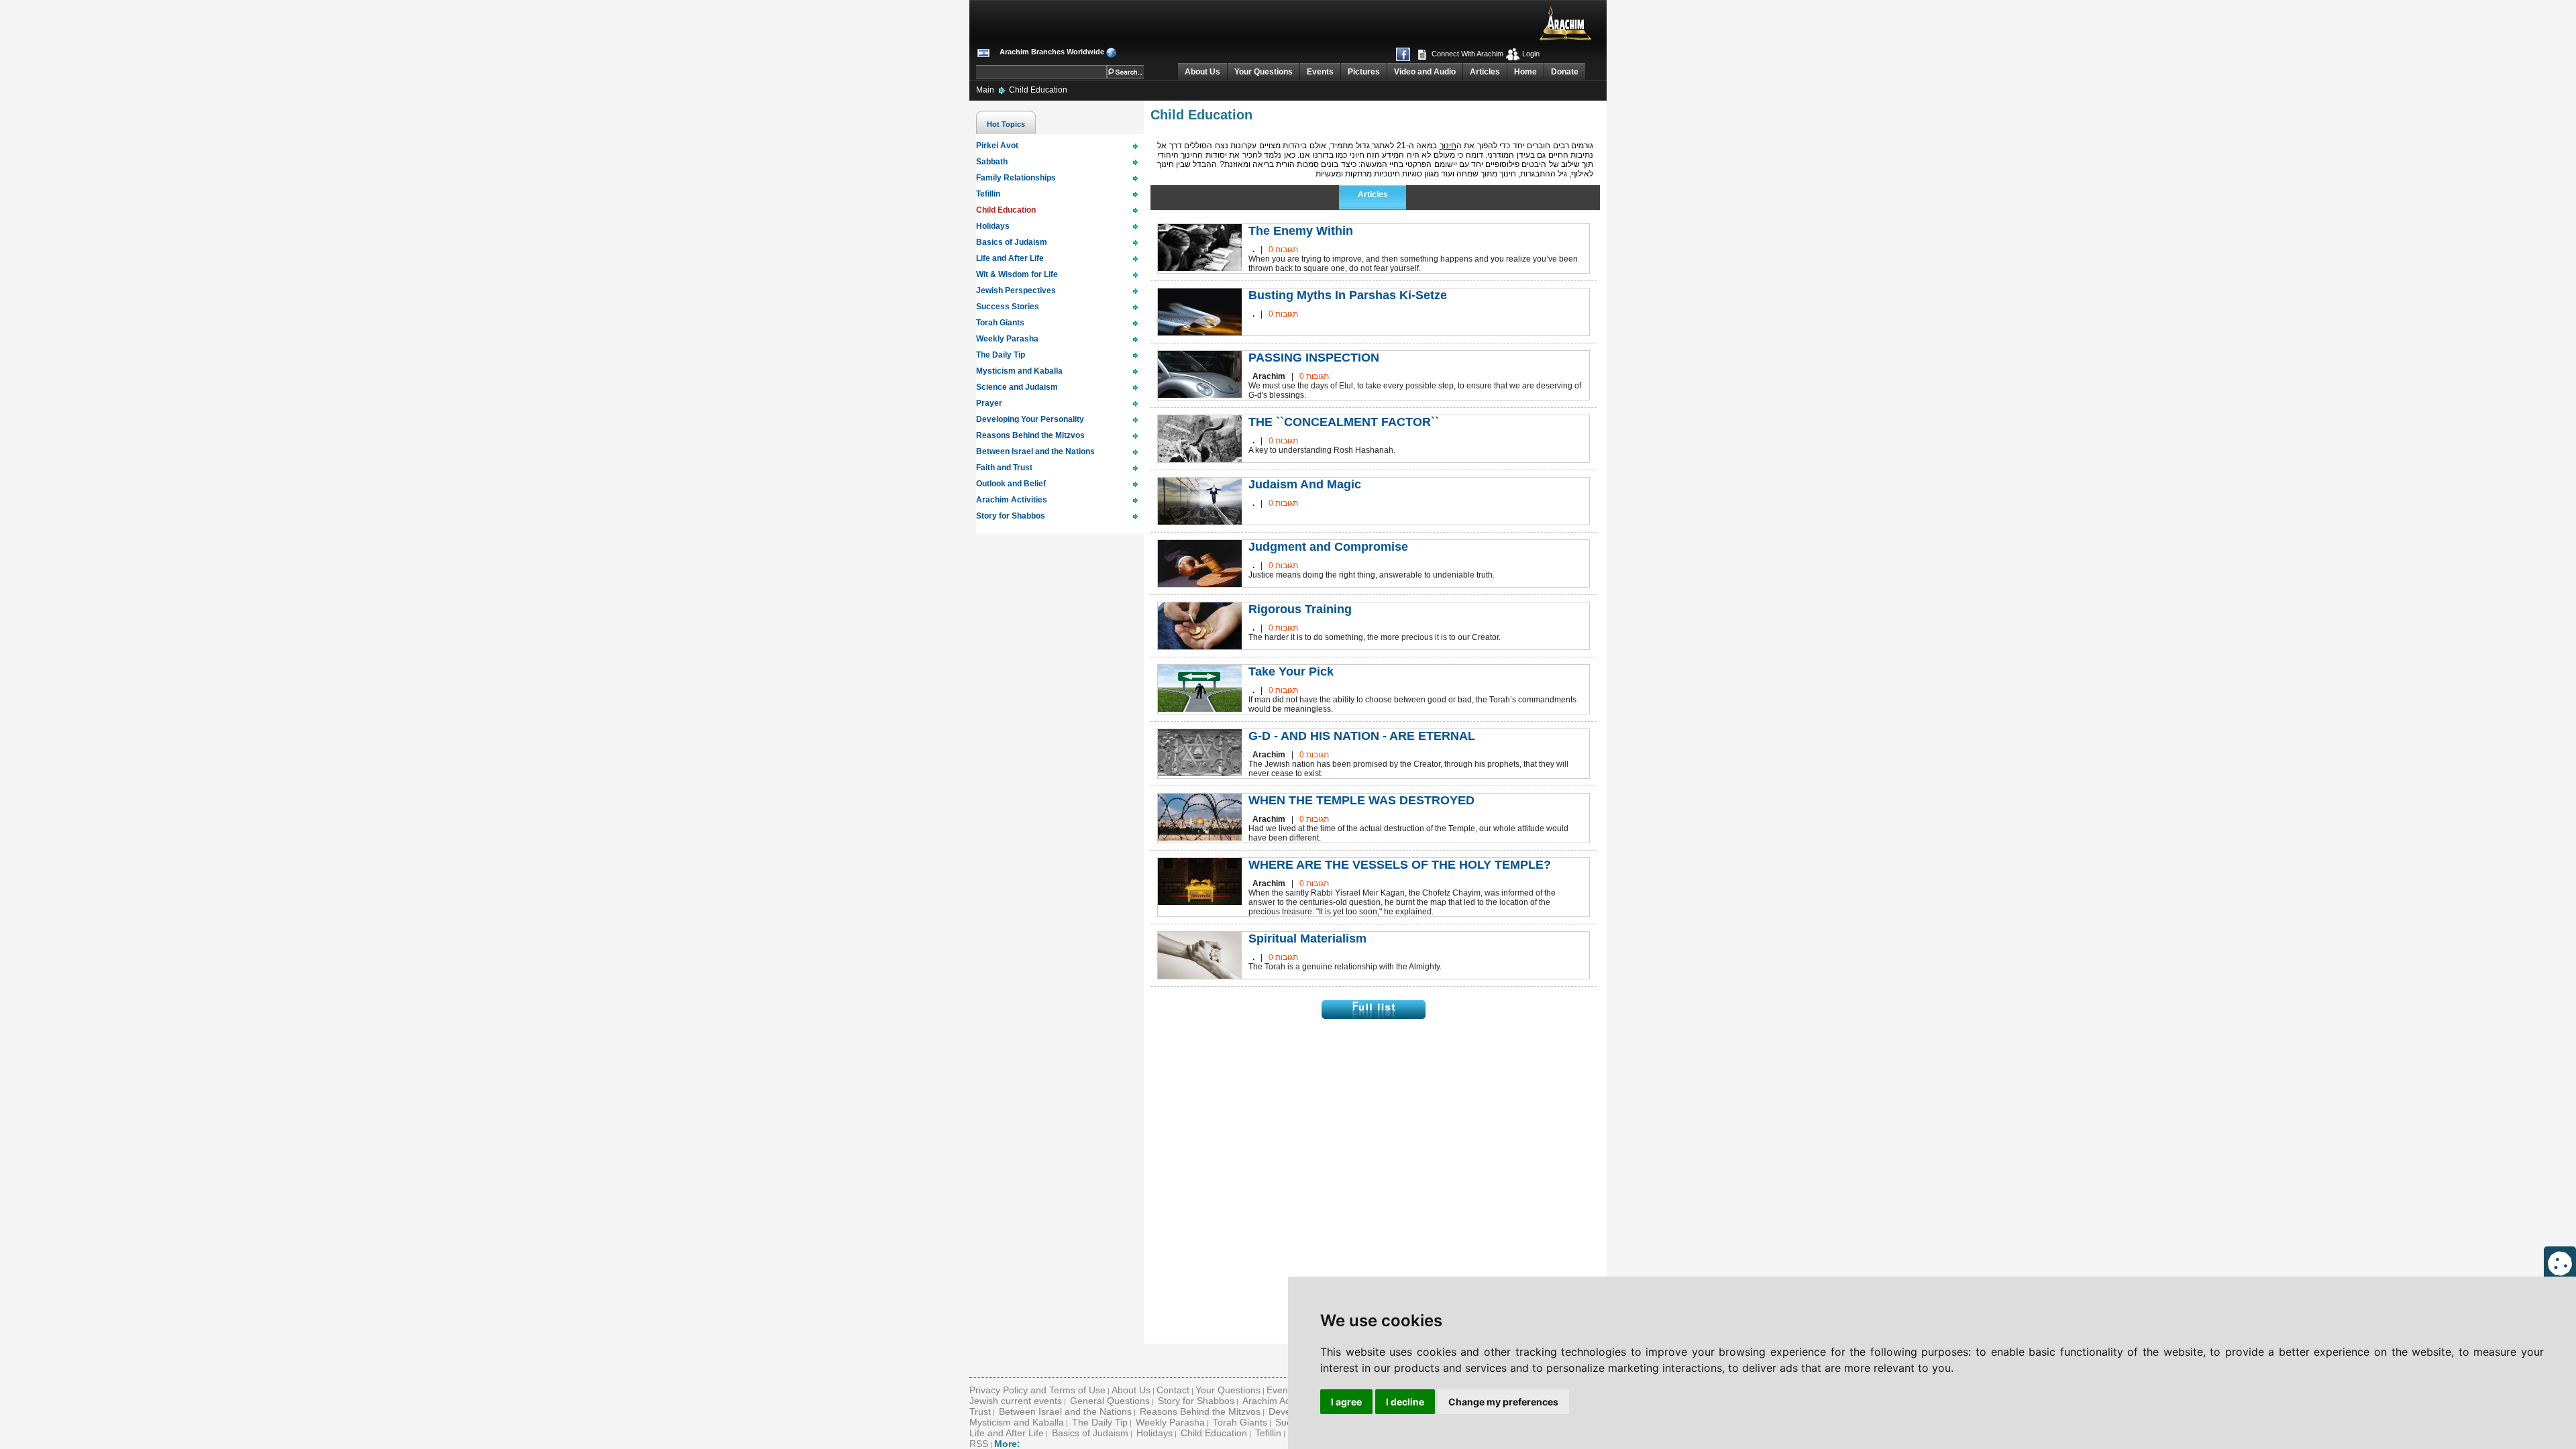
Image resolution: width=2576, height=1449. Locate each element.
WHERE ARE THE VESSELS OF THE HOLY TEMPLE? (1400, 865)
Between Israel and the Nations (1065, 1411)
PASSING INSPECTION (1314, 358)
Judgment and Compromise (1328, 547)
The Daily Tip (1100, 1422)
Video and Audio (1425, 72)
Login (1530, 54)
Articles (1485, 72)
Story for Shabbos (1196, 1401)
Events (1320, 72)
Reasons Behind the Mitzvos (1200, 1411)
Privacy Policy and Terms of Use (1037, 1390)
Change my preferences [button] (1503, 1402)
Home (1525, 72)
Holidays (1155, 1433)
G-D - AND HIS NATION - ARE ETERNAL (1362, 736)
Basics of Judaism (1090, 1433)
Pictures (1364, 72)
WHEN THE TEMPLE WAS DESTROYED (1361, 800)
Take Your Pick (1291, 672)
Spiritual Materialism (1307, 938)
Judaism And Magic (1305, 484)
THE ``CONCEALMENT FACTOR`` (1344, 422)
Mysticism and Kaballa (1017, 1422)
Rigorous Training (1300, 609)
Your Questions (1264, 72)
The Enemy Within (1301, 231)
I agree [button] (1346, 1402)
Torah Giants (1240, 1422)
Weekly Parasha (1170, 1422)
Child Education (1038, 90)
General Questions (1110, 1401)
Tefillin (1268, 1433)
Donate (1565, 72)
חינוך (1448, 146)
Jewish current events (1016, 1401)
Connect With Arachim (1466, 54)
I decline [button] (1405, 1402)
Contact (1173, 1390)
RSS (979, 1444)
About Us (1202, 72)
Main (986, 90)
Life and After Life (1007, 1433)
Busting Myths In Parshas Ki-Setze (1348, 295)
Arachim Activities (1279, 1401)
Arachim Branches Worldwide (1052, 52)
